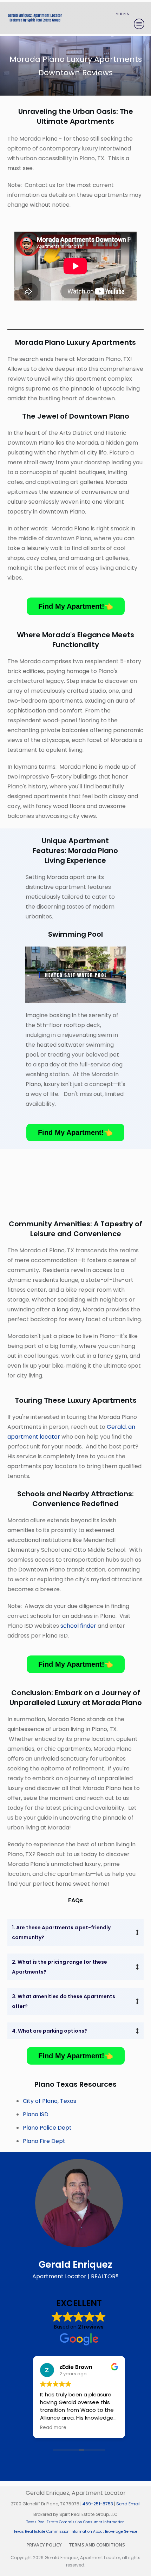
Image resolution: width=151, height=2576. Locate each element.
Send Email (128, 2504)
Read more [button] (53, 2428)
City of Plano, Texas (50, 2101)
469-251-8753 (98, 2504)
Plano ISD (36, 2114)
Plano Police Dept (47, 2128)
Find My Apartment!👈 (76, 606)
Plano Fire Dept (44, 2141)
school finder (78, 1626)
